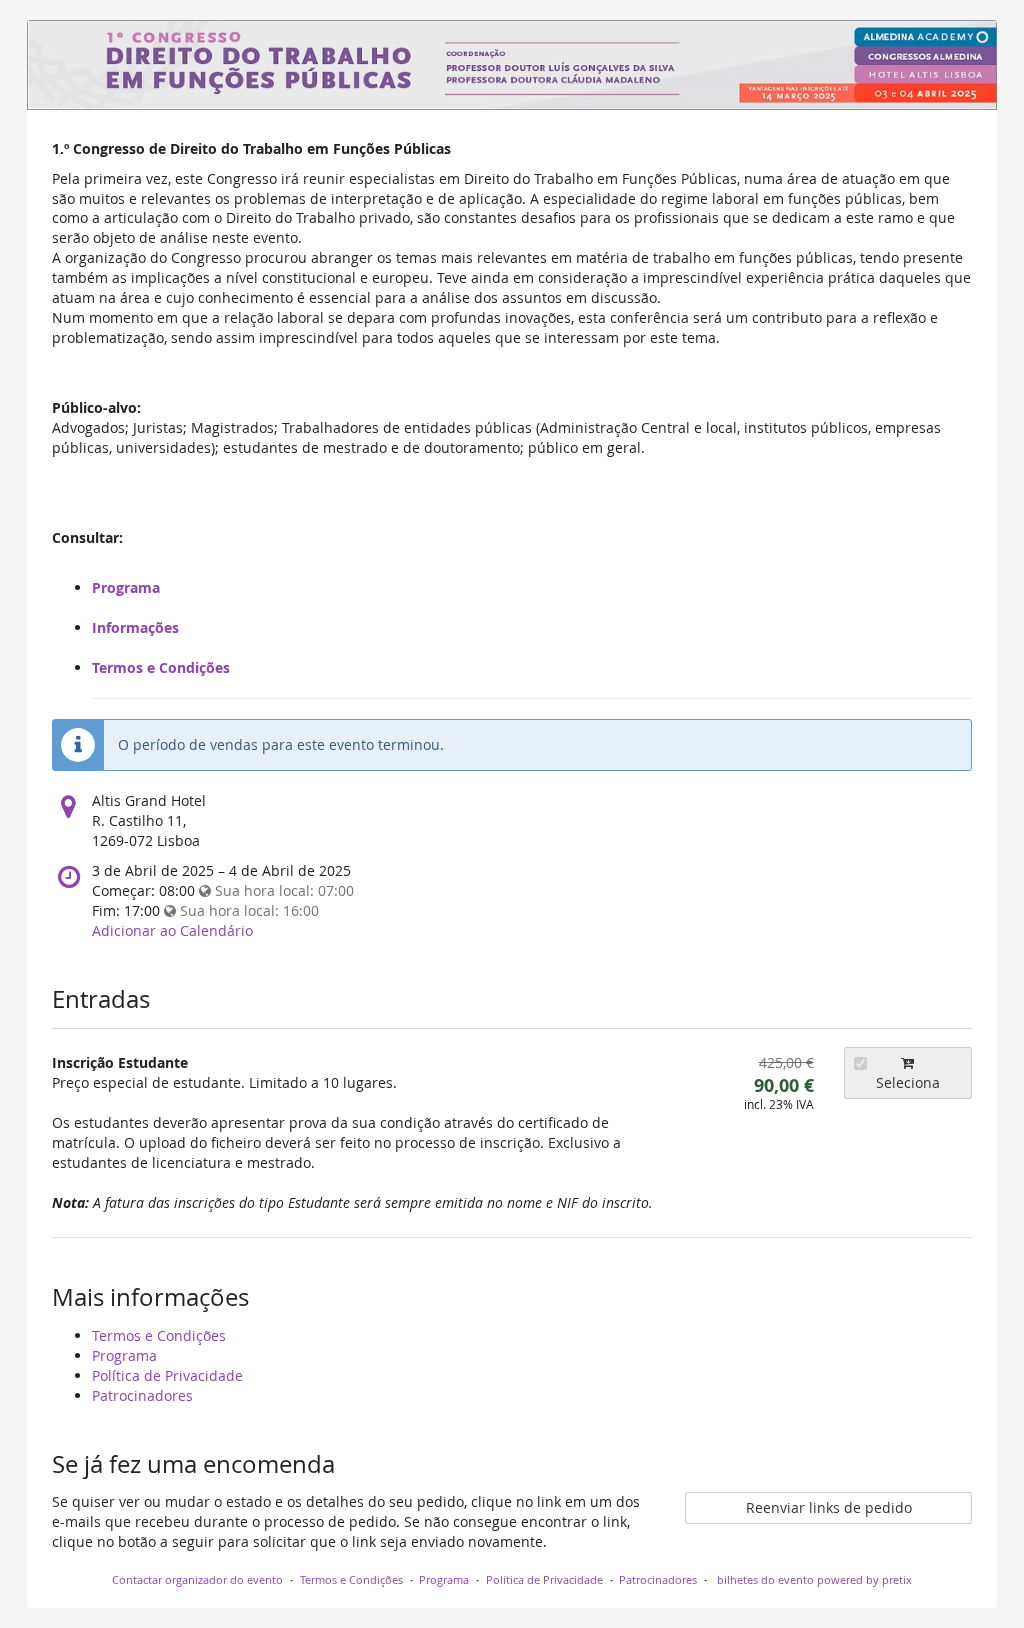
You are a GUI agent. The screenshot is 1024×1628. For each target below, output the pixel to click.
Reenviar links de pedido (829, 1507)
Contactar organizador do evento (197, 1579)
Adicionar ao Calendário (172, 930)
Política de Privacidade (167, 1375)
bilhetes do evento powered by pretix (813, 1579)
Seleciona (908, 1082)
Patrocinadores (142, 1395)
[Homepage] (512, 65)
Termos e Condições (161, 667)
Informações (135, 627)
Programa (126, 587)
